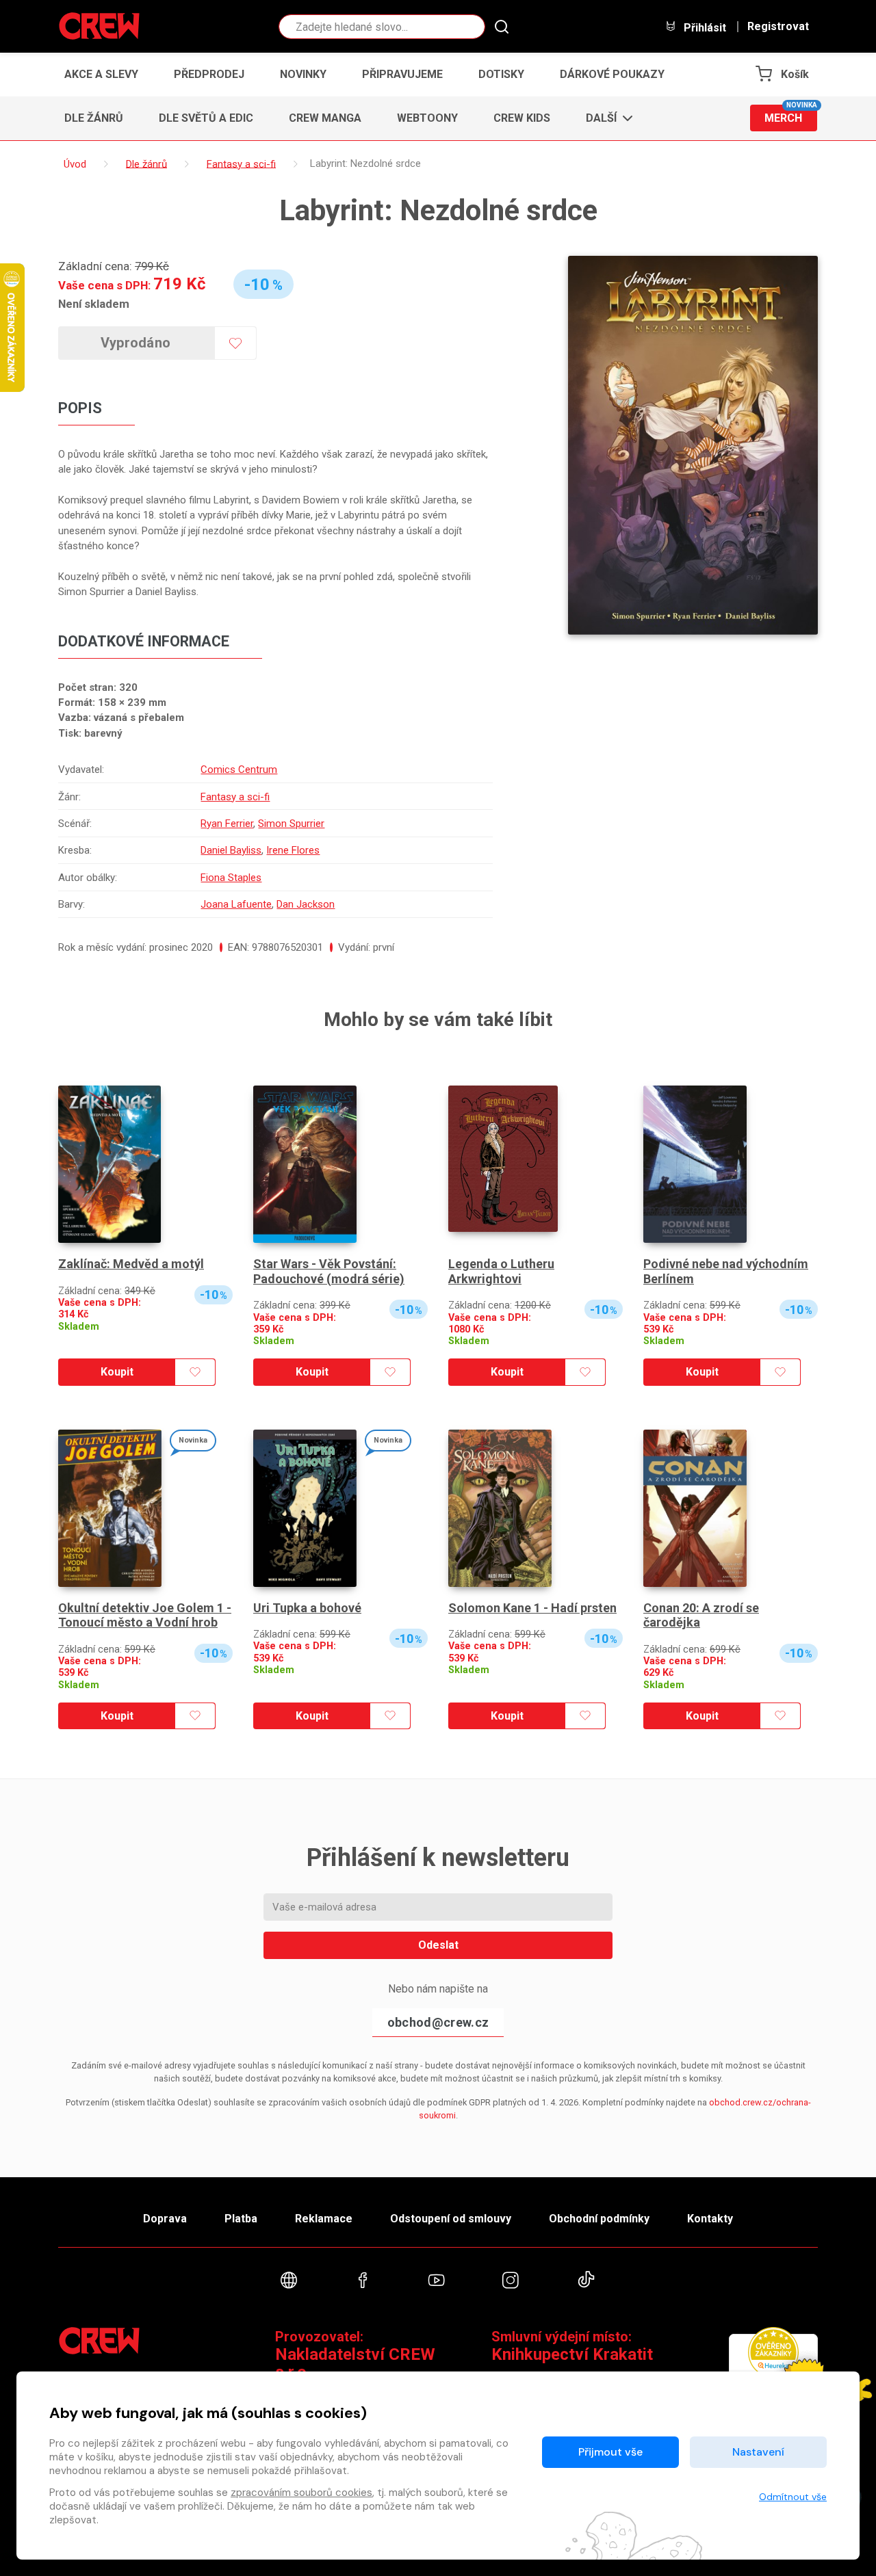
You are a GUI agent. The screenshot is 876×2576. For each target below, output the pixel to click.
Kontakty (710, 2219)
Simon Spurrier (291, 824)
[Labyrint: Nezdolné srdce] (693, 445)
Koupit (117, 1372)
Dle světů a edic (206, 118)
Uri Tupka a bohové (307, 1608)
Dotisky (501, 74)
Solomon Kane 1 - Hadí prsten (532, 1608)
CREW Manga (325, 118)
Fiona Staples (231, 878)
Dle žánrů (94, 118)
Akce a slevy (101, 74)
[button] (605, 118)
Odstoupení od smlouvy (451, 2219)
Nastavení (758, 2452)
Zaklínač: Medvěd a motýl (131, 1264)
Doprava (165, 2219)
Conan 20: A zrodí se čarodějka (701, 1615)
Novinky (303, 74)
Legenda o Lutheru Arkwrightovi (501, 1271)
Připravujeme (402, 74)
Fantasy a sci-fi (235, 797)
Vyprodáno (136, 343)
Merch (791, 115)
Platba (241, 2219)
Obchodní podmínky (599, 2219)
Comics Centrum (239, 770)
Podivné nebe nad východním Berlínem (726, 1271)
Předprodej (209, 74)
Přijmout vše (610, 2452)
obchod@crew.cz (438, 2022)
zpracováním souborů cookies (301, 2493)
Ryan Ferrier (227, 824)
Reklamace (324, 2219)
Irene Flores (293, 850)
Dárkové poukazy (612, 74)
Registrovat (778, 27)
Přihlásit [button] (704, 27)
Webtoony (427, 118)
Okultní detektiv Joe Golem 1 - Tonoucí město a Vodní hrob (145, 1615)
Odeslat (438, 1945)
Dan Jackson (306, 904)
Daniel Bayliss (231, 850)
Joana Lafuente (236, 904)
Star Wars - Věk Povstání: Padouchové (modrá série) (329, 1271)
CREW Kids (522, 118)
